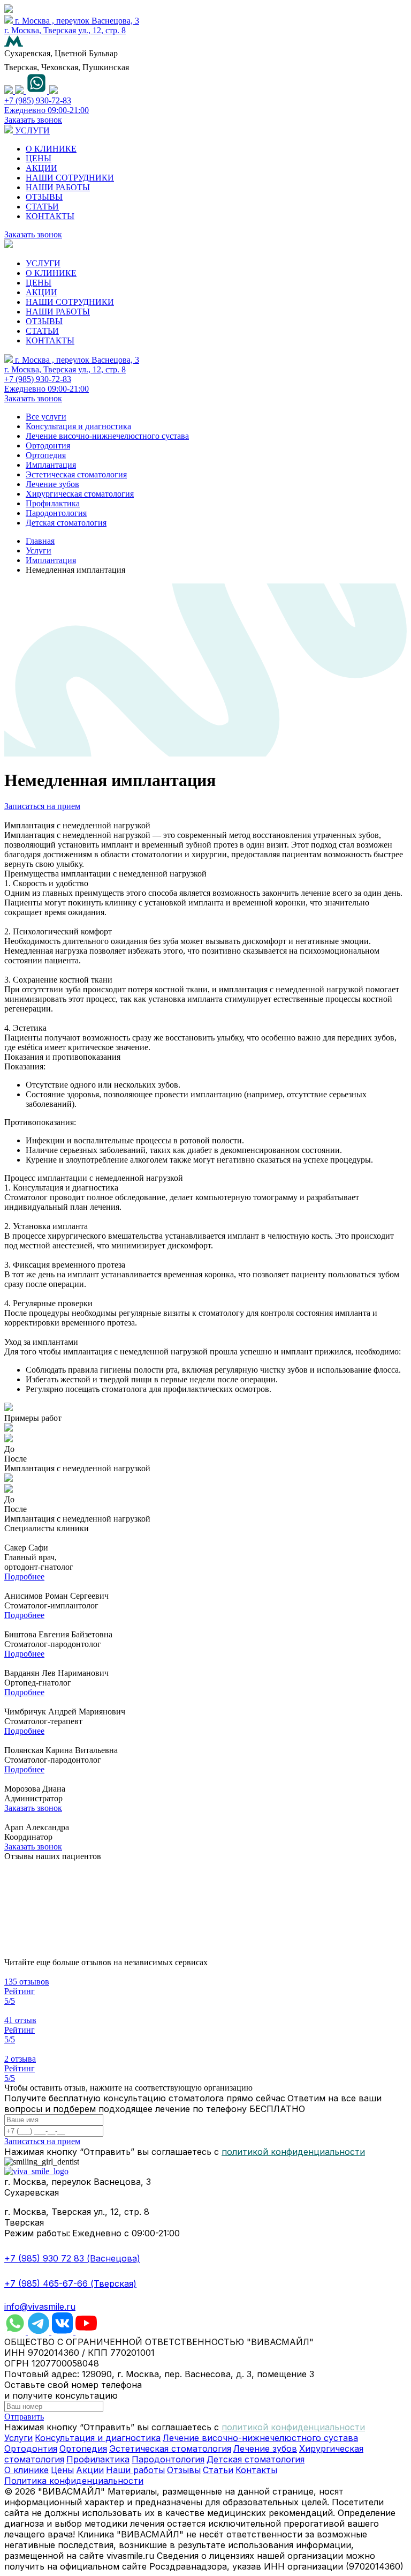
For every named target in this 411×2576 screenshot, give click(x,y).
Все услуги (46, 417)
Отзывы (184, 2470)
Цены (62, 2470)
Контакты (256, 2470)
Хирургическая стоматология (80, 494)
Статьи (218, 2470)
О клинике (26, 2470)
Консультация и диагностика (78, 426)
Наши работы (135, 2470)
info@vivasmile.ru (40, 2307)
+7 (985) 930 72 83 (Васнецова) (72, 2258)
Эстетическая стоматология (76, 474)
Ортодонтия (48, 445)
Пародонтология (56, 513)
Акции (90, 2470)
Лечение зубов (52, 484)
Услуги (39, 551)
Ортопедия (46, 455)
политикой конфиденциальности (293, 2152)
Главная (40, 541)
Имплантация (51, 465)
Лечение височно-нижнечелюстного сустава (107, 436)
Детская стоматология (66, 523)
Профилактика (53, 503)
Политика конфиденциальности (74, 2481)
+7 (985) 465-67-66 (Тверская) (70, 2283)
